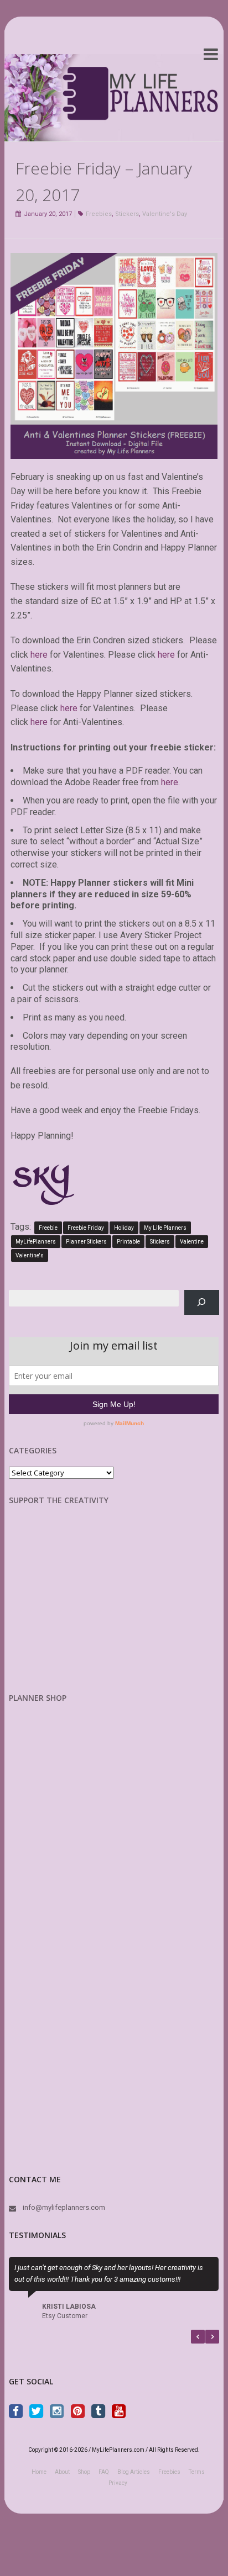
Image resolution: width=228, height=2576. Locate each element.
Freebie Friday (86, 1228)
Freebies (99, 214)
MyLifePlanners (36, 1242)
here (39, 655)
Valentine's (30, 1255)
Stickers (127, 214)
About (62, 2472)
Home (39, 2472)
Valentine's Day (165, 214)
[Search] (202, 1302)
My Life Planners (165, 1228)
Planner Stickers (86, 1242)
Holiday (124, 1228)
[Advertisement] (67, 1607)
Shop (84, 2472)
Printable (128, 1242)
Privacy (118, 2483)
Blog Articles (134, 2472)
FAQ (104, 2472)
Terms (197, 2472)
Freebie (48, 1228)
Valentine (192, 1242)
